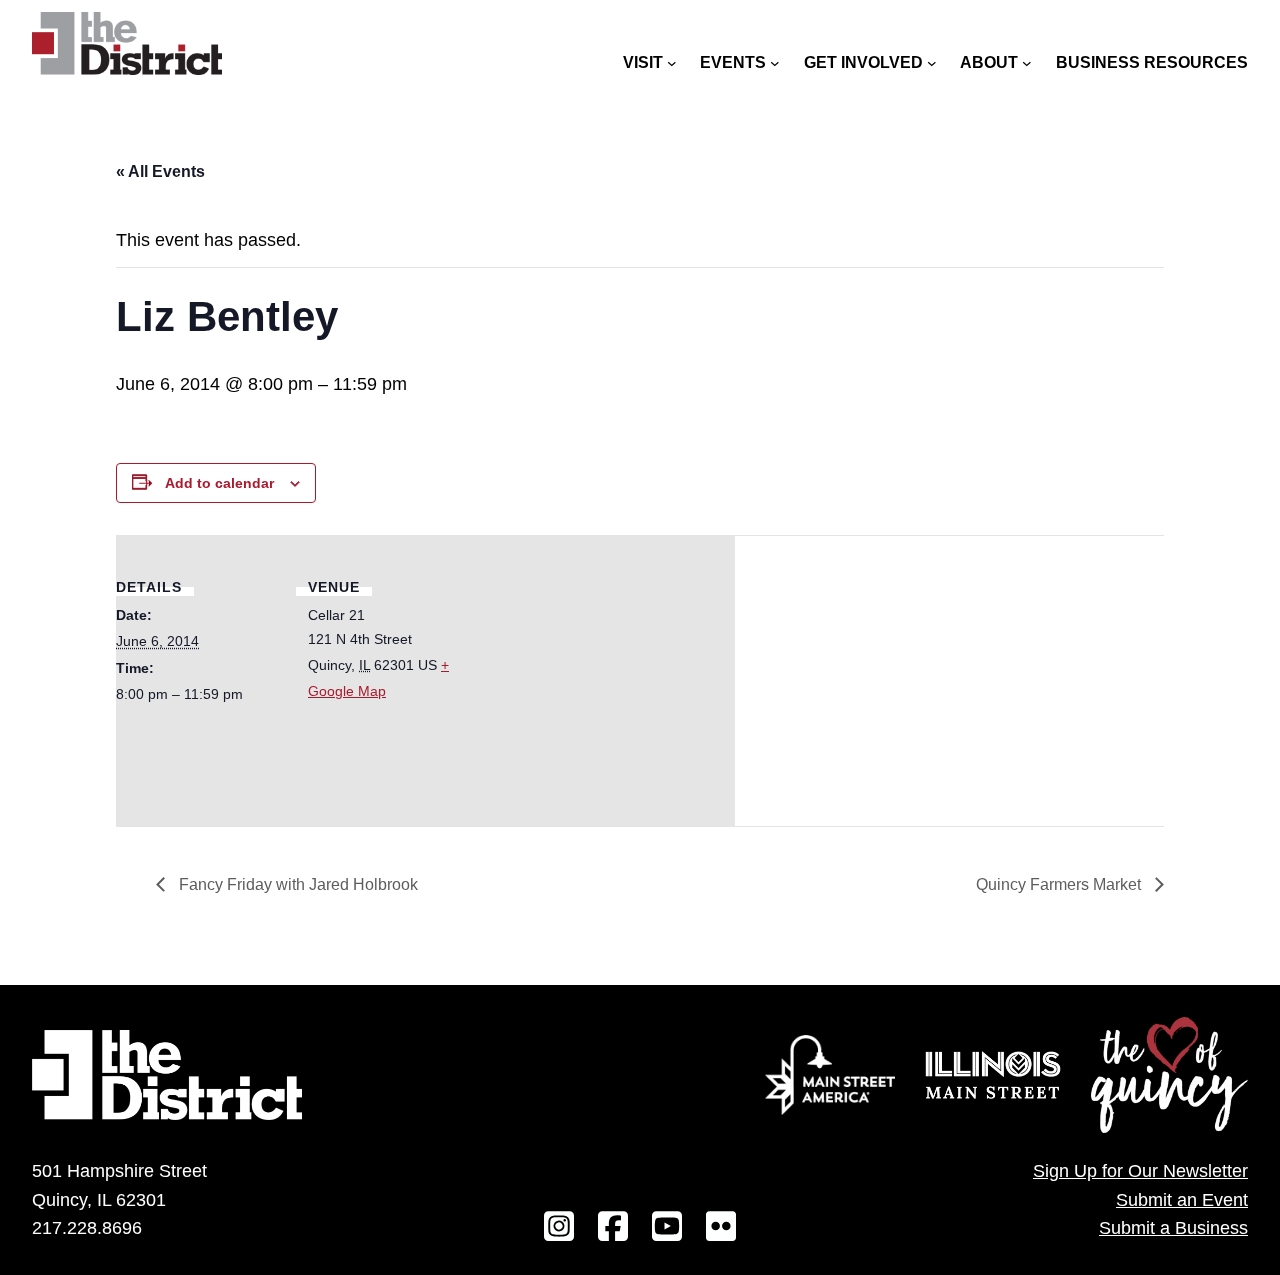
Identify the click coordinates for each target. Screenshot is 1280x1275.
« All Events (160, 171)
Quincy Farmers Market (1060, 884)
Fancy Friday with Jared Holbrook (296, 884)
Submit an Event (1182, 1200)
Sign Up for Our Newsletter (1140, 1171)
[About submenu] (1027, 63)
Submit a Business (1173, 1228)
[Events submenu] (775, 63)
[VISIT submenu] (672, 63)
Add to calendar (219, 483)
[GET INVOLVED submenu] (932, 63)
